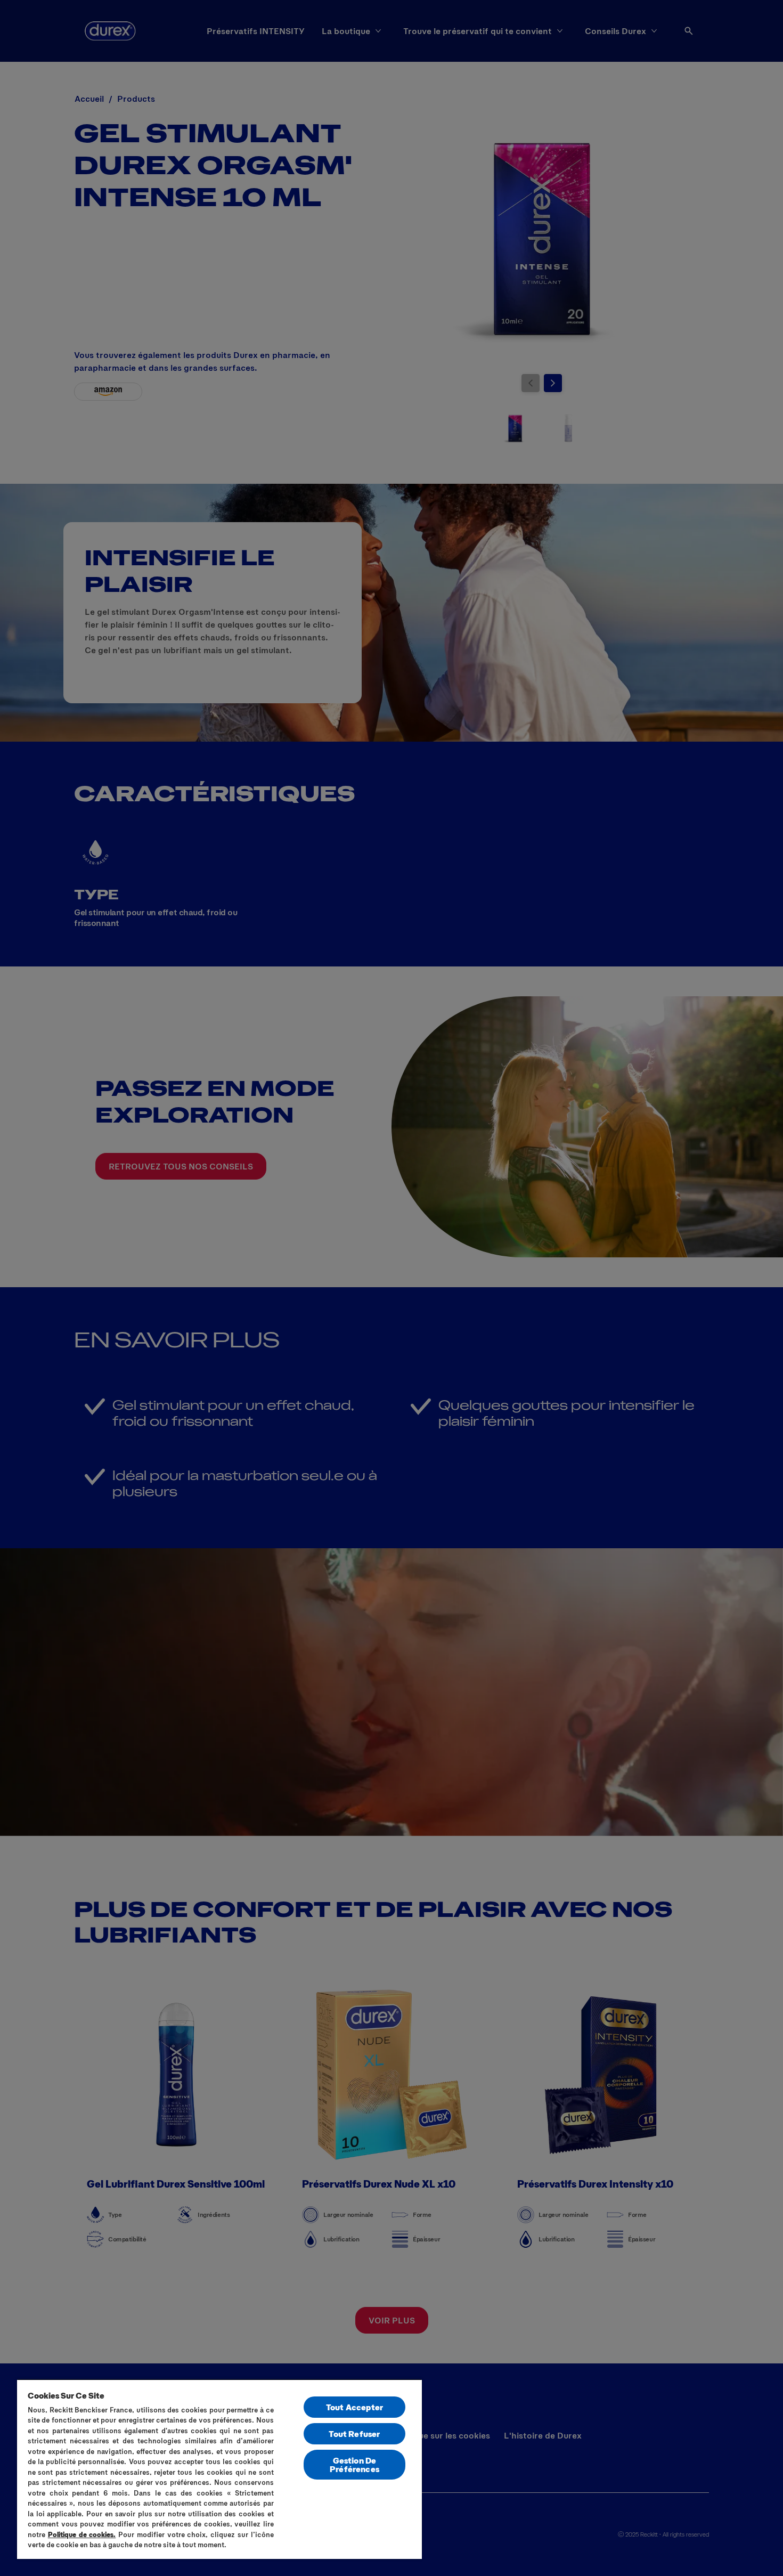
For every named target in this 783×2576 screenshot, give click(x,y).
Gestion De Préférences (354, 2464)
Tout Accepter (354, 2407)
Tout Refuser (354, 2433)
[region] (219, 2469)
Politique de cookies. (82, 2534)
